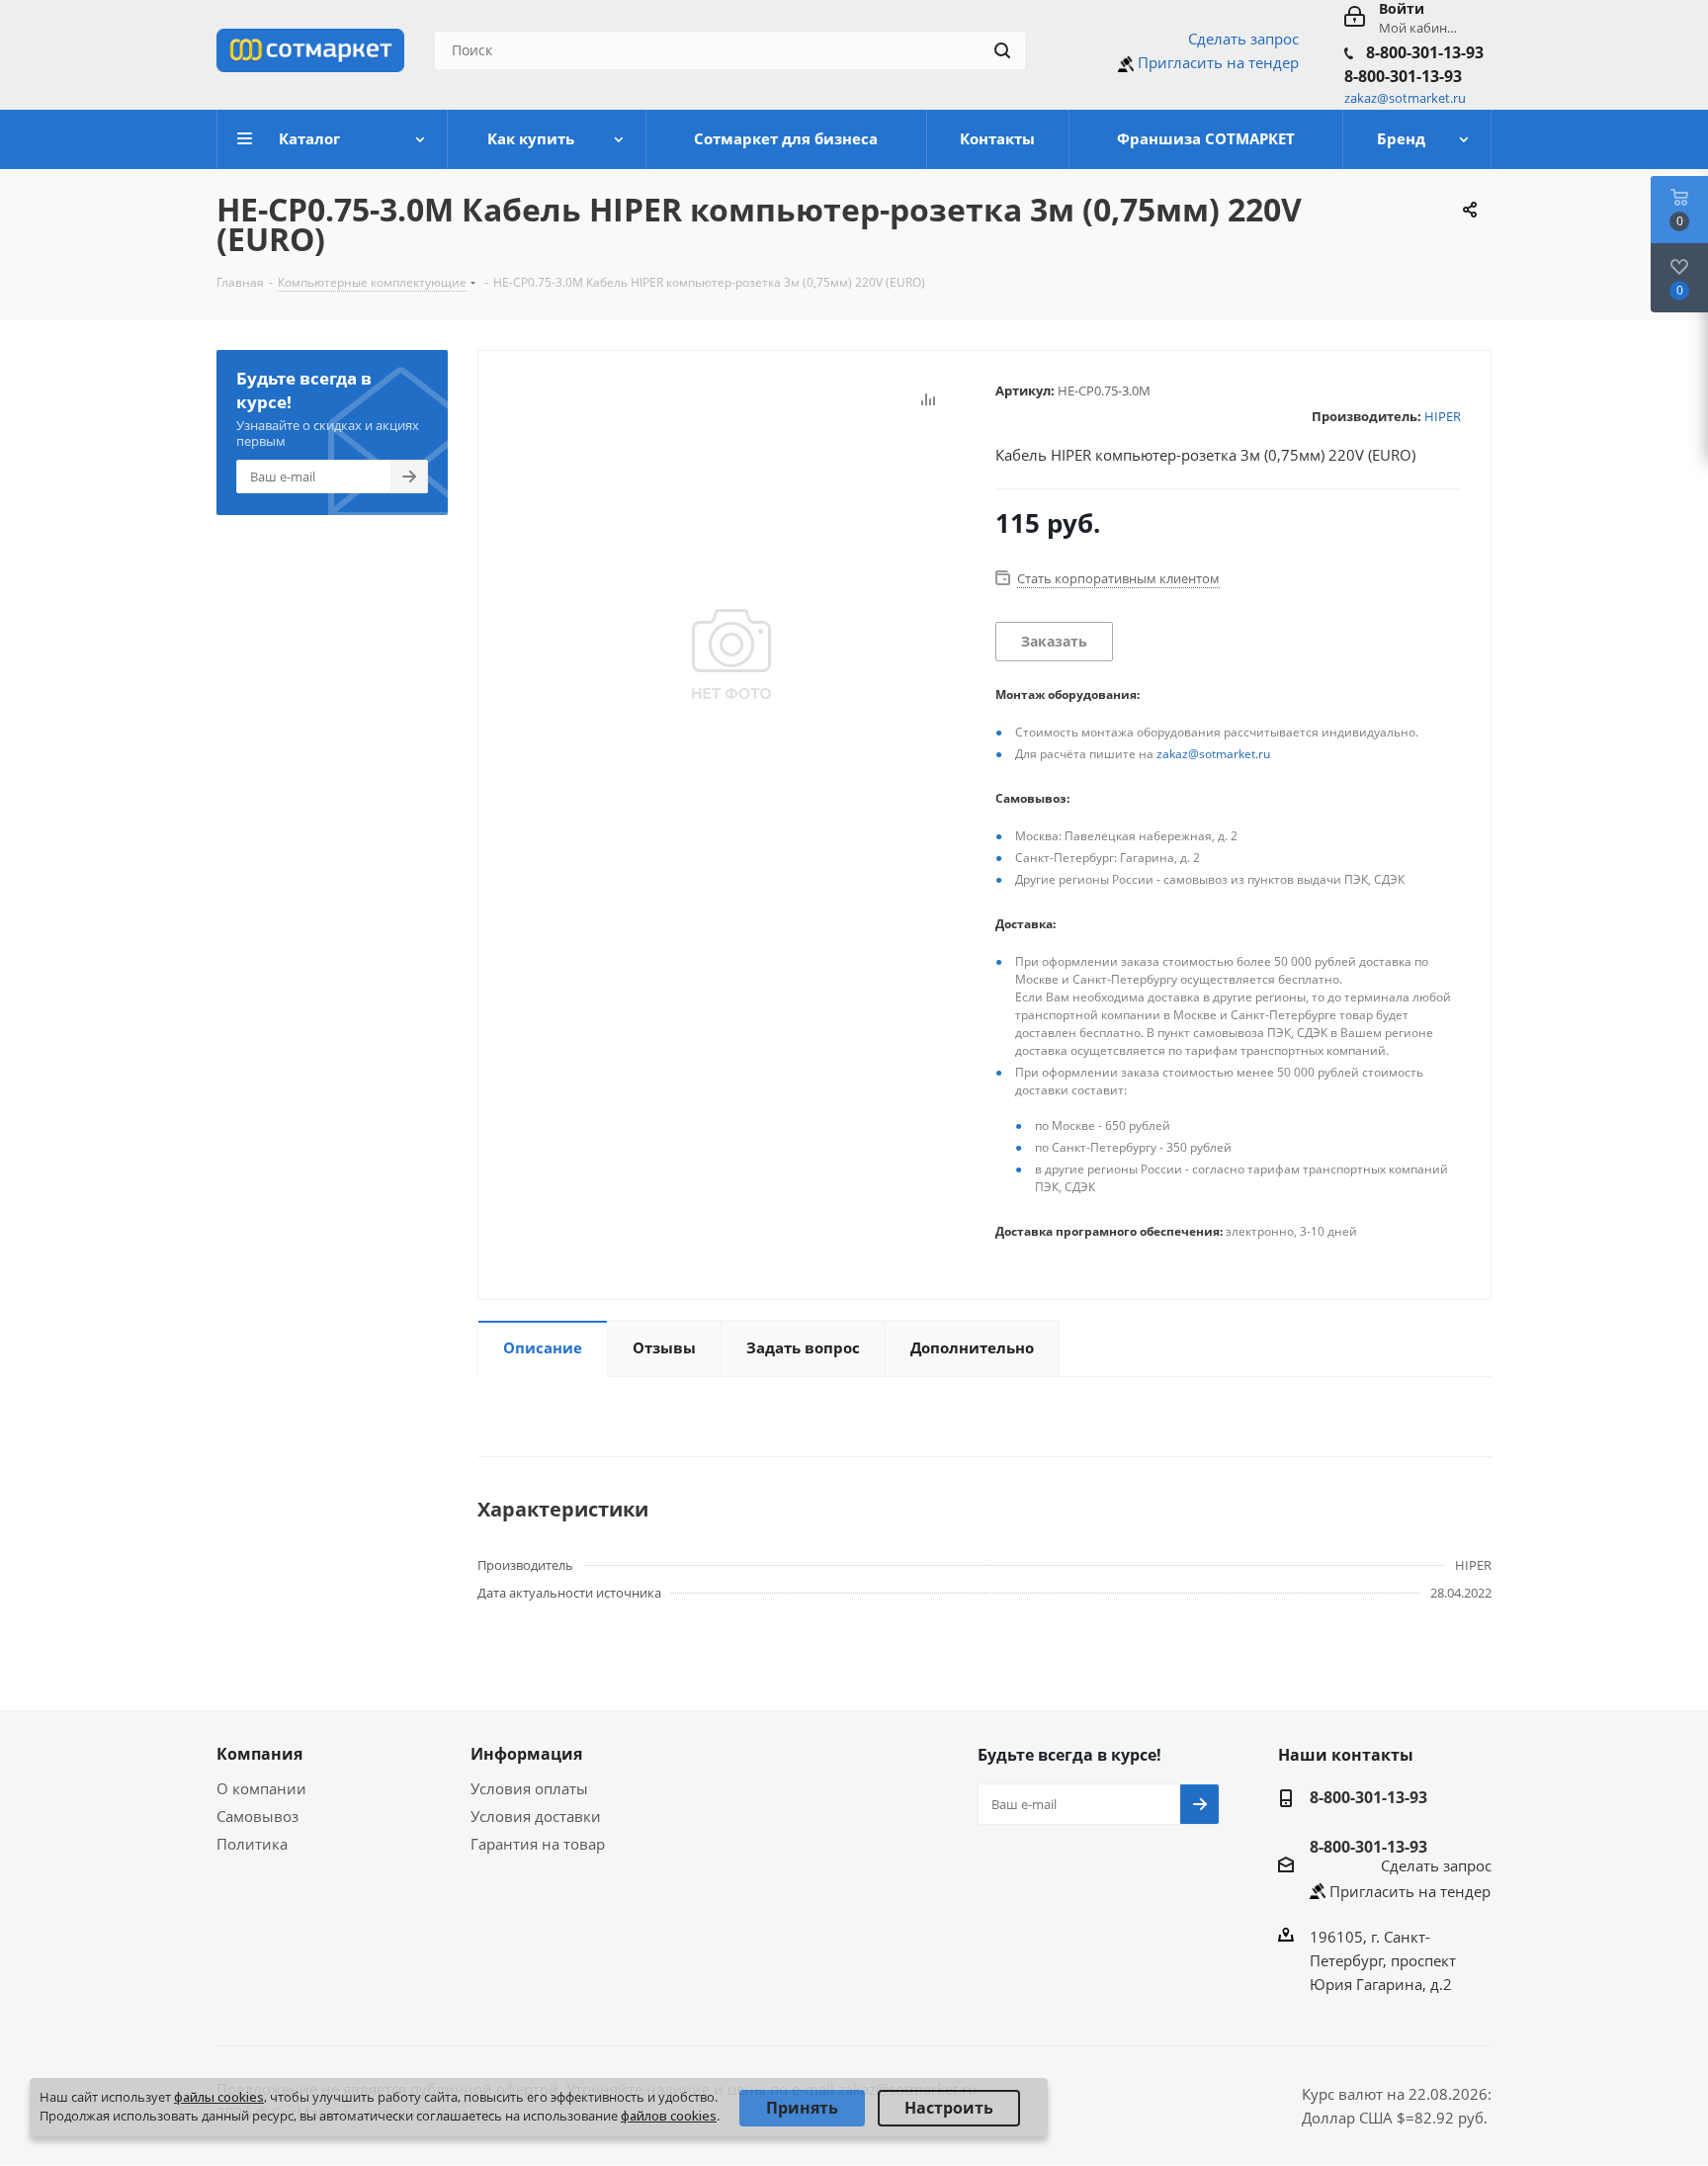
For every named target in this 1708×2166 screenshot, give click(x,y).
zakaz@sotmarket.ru (1213, 754)
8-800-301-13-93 (1425, 52)
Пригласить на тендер (1218, 62)
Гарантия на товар (538, 1844)
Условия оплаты (529, 1788)
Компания (259, 1754)
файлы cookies (219, 2097)
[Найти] (1002, 50)
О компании (261, 1788)
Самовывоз (257, 1816)
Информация (526, 1754)
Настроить (949, 2108)
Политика (252, 1844)
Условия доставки (536, 1816)
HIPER (1443, 416)
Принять (802, 2108)
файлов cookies (669, 2116)
